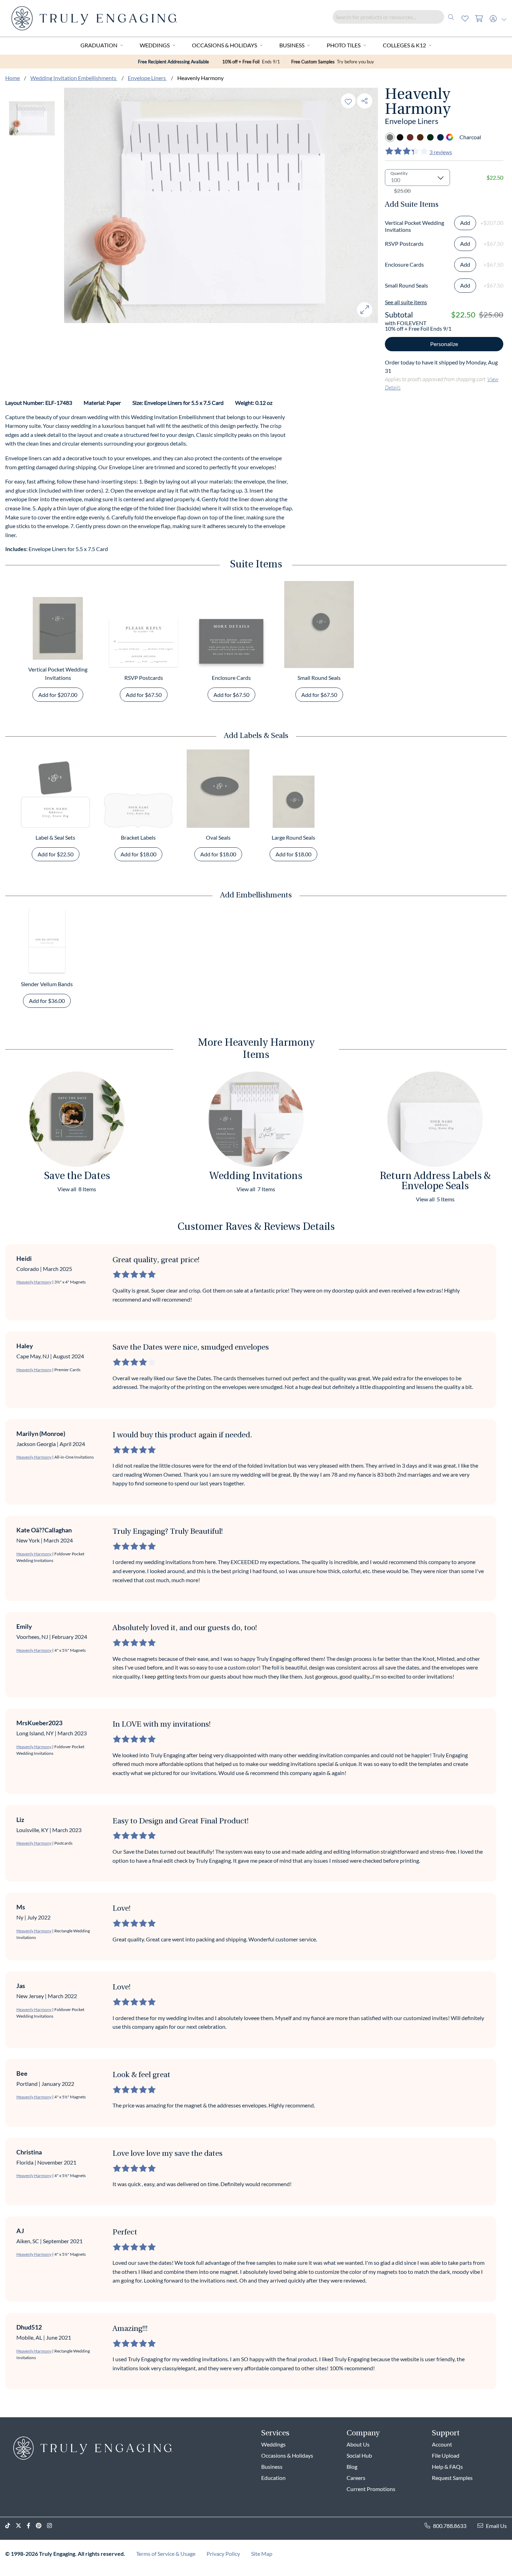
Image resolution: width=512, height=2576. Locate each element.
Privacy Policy (223, 2554)
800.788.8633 (450, 2526)
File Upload (446, 2455)
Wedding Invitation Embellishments (74, 78)
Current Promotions (371, 2489)
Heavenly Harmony (34, 1282)
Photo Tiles (344, 45)
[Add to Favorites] (348, 101)
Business (292, 45)
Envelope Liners (147, 78)
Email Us (496, 2526)
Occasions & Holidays (224, 45)
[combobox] (395, 17)
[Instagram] (52, 2526)
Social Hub (359, 2455)
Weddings (155, 45)
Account (442, 2444)
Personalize (444, 344)
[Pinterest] (41, 2526)
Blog (352, 2467)
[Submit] (451, 17)
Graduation (99, 45)
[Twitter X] (21, 2526)
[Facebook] (31, 2526)
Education (273, 2478)
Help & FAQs (447, 2467)
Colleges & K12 (404, 45)
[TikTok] (10, 2526)
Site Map (262, 2554)
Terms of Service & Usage (166, 2554)
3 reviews (441, 152)
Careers (356, 2478)
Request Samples (452, 2478)
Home (13, 78)
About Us (358, 2444)
